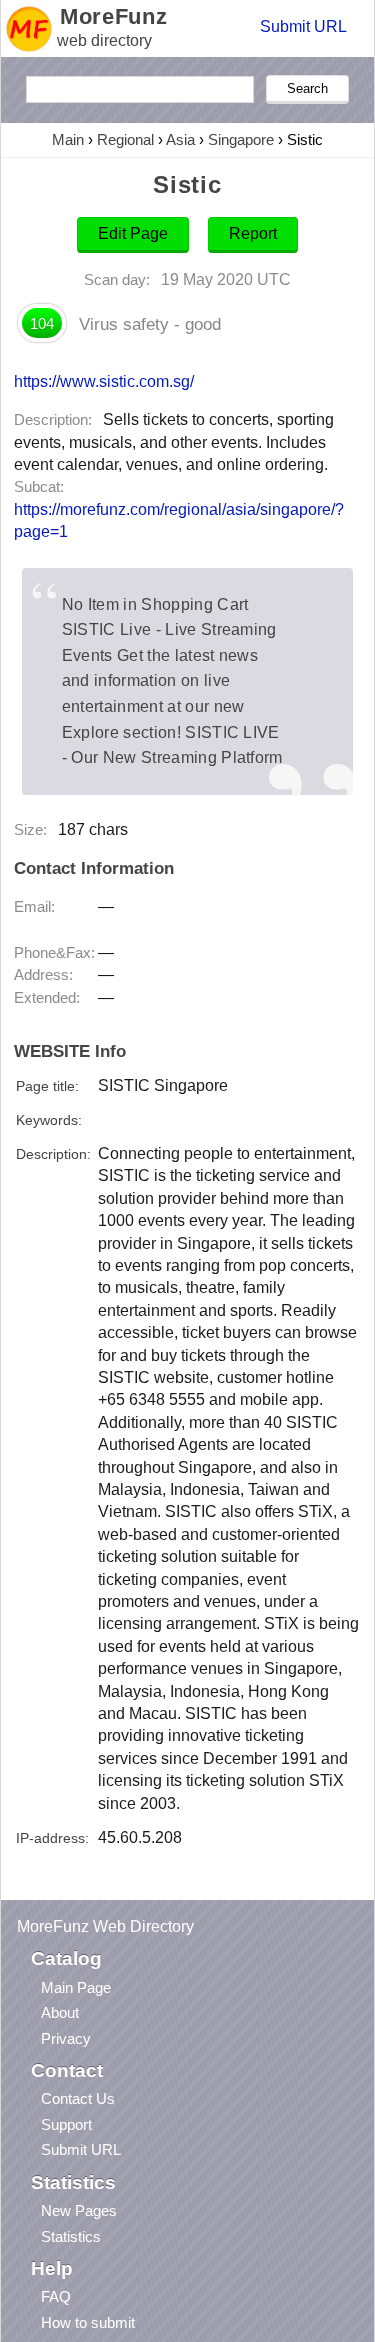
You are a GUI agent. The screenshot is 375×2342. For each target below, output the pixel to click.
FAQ (56, 2296)
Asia (180, 139)
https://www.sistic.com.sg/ (104, 381)
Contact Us (78, 2098)
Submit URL (303, 26)
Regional (125, 139)
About (60, 2012)
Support (66, 2124)
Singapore (241, 139)
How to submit (88, 2322)
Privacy (66, 2038)
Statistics (71, 2236)
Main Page (76, 1987)
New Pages (79, 2210)
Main (68, 139)
